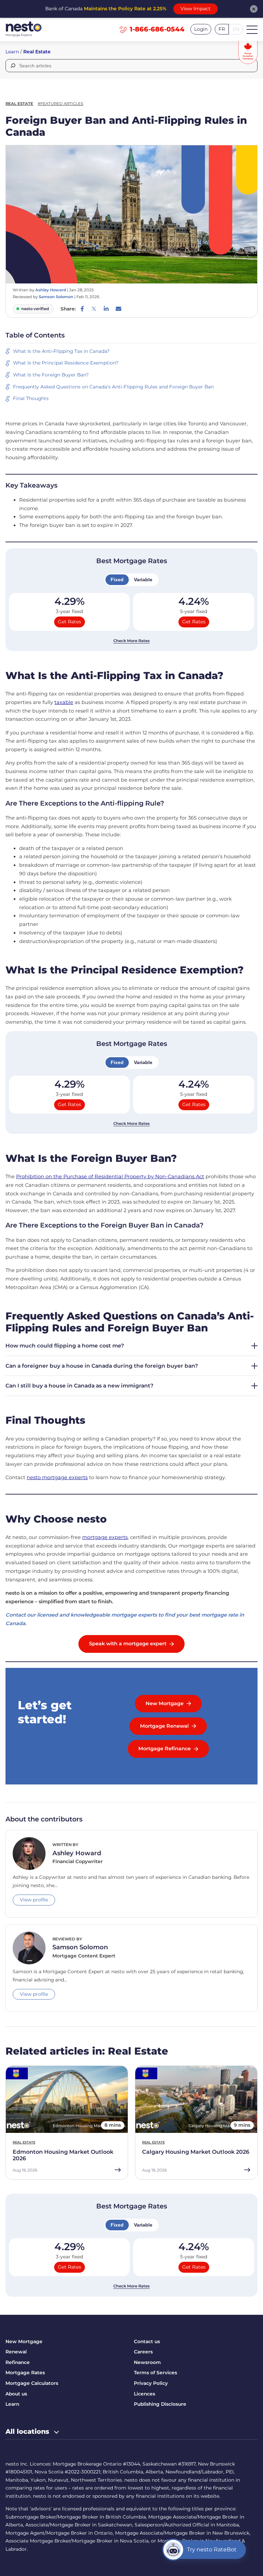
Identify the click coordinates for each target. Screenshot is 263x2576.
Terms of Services (155, 2373)
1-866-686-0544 (157, 29)
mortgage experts (105, 1537)
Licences (145, 2394)
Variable (143, 580)
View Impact (196, 9)
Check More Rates (131, 641)
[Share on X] (94, 309)
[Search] (12, 66)
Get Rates (70, 622)
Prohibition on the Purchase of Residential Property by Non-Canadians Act (110, 1177)
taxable (64, 702)
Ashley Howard (51, 290)
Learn (12, 52)
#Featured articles (60, 104)
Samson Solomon (56, 297)
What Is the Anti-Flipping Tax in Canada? (61, 351)
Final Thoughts (31, 398)
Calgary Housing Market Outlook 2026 (196, 2152)
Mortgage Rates (25, 2373)
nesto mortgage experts (57, 1477)
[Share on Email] (118, 309)
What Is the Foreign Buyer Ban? (51, 375)
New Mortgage (24, 2341)
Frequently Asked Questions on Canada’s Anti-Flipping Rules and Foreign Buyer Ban (113, 387)
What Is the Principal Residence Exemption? (66, 363)
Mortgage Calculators (32, 2383)
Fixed (117, 580)
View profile (34, 1900)
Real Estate (37, 52)
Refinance (18, 2362)
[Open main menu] (252, 29)
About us (16, 2394)
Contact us (147, 2341)
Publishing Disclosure (160, 2404)
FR (222, 29)
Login (201, 29)
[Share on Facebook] (82, 309)
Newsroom (147, 2362)
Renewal (16, 2352)
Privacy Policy (151, 2383)
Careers (143, 2352)
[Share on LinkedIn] (106, 309)
